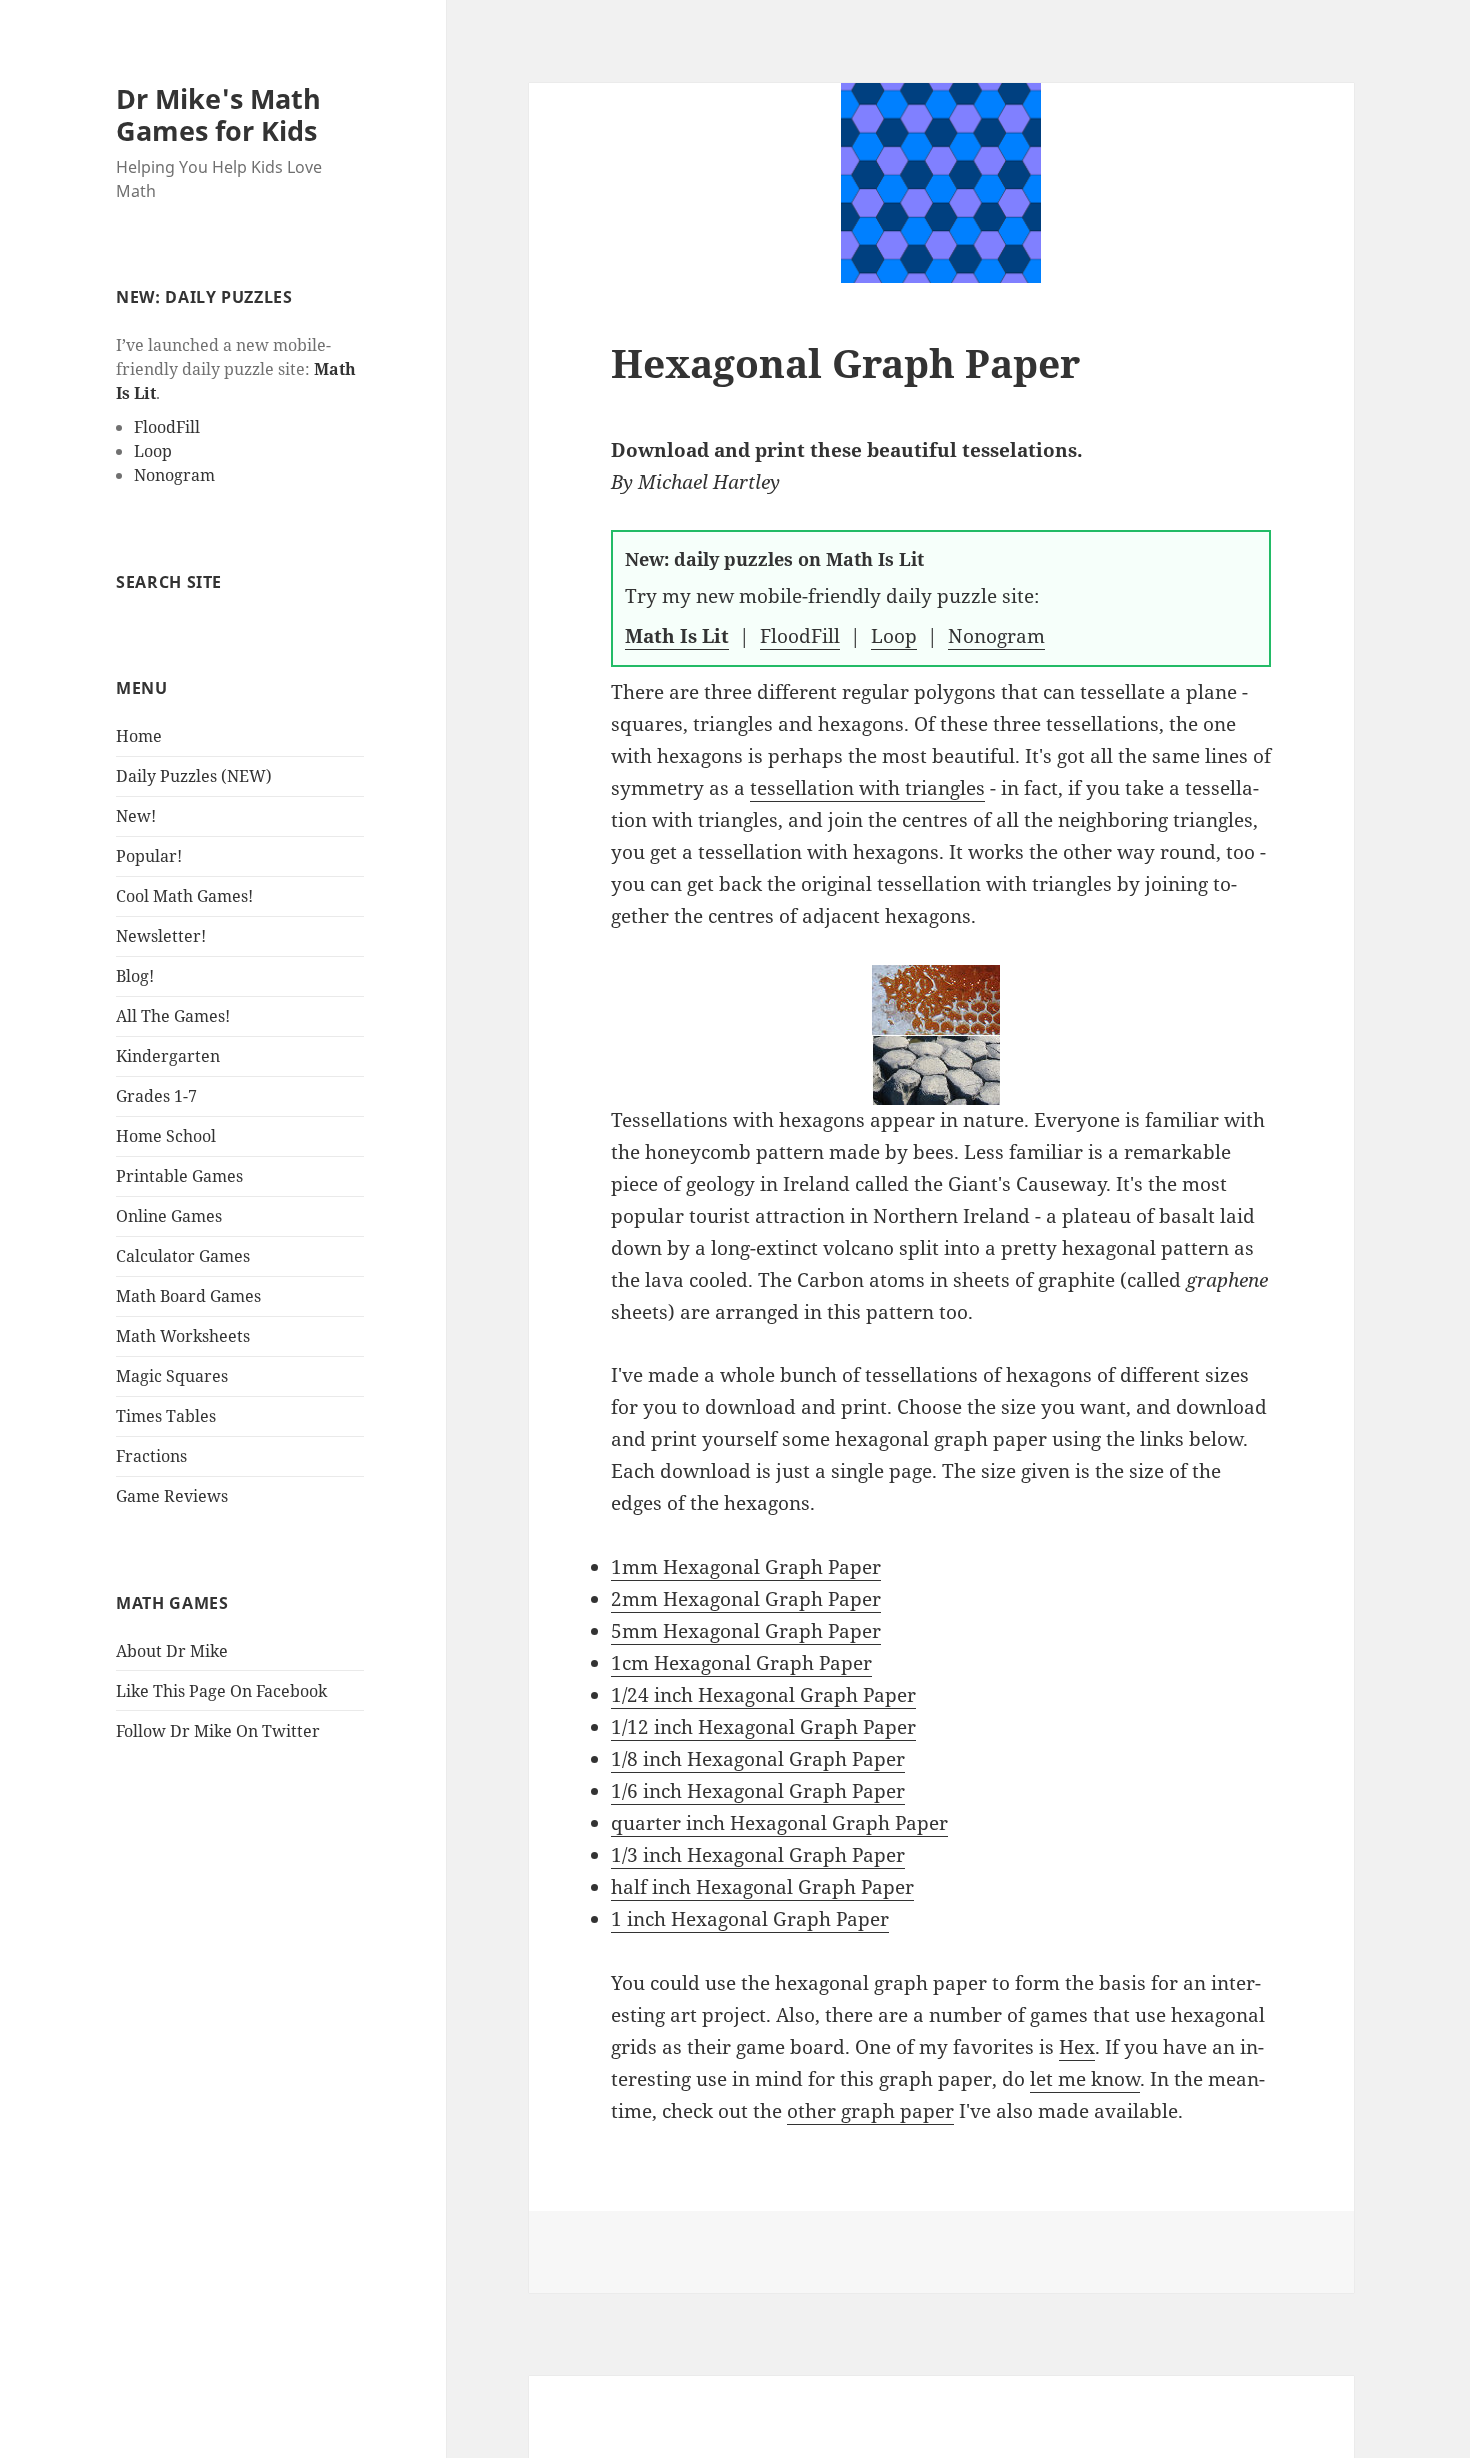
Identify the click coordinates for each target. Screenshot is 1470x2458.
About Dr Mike (172, 1651)
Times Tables (166, 1416)
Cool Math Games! (184, 896)
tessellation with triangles (867, 788)
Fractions (151, 1456)
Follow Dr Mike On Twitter (218, 1731)
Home (139, 736)
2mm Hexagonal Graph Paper (746, 1599)
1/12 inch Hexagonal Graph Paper (763, 1727)
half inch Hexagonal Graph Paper (762, 1887)
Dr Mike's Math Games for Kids (218, 114)
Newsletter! (161, 936)
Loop (153, 451)
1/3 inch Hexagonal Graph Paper (758, 1855)
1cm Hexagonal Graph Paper (741, 1663)
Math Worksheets (183, 1336)
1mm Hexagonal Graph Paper (746, 1567)
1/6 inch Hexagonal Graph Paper (758, 1791)
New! (136, 816)
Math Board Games (188, 1296)
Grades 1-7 (156, 1096)
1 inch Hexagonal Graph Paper (750, 1919)
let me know (1085, 2079)
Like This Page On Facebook (221, 1691)
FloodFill (167, 427)
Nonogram (174, 475)
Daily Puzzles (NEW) (194, 776)
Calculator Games (183, 1256)
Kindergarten (168, 1056)
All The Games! (173, 1016)
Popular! (149, 856)
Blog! (135, 976)
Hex (1077, 2047)
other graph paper (870, 2111)
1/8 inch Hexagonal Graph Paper (758, 1759)
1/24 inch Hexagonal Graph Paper (763, 1695)
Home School (166, 1136)
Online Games (169, 1216)
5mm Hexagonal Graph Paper (746, 1631)
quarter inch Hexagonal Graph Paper (779, 1823)
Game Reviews (172, 1496)
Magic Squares (172, 1376)
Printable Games (179, 1176)
